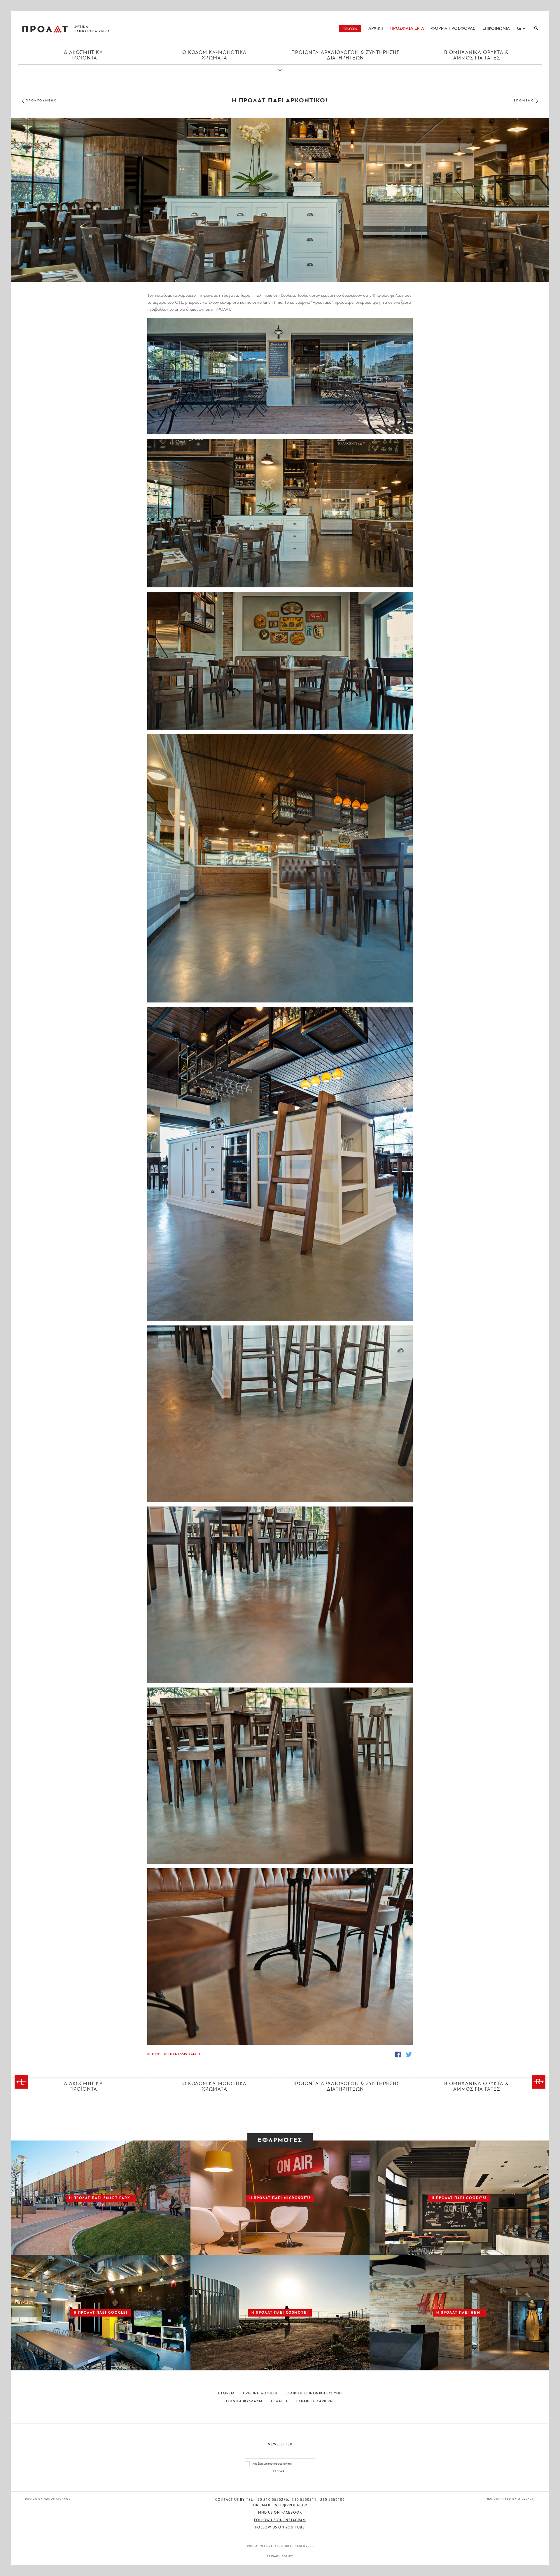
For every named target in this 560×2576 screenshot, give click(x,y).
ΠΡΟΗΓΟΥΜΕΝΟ (41, 101)
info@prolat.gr (290, 2505)
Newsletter (280, 2445)
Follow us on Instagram (280, 2520)
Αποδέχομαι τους (272, 2464)
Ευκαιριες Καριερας (315, 2401)
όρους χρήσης (283, 2464)
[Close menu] (280, 75)
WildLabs (526, 2499)
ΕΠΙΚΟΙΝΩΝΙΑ (496, 29)
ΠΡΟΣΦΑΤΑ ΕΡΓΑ (407, 29)
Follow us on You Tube (280, 2528)
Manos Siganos (57, 2499)
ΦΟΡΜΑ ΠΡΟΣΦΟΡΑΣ (453, 29)
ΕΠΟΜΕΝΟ (524, 101)
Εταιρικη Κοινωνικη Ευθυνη (314, 2394)
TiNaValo (350, 29)
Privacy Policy (280, 2556)
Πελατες (280, 2401)
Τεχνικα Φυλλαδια (244, 2401)
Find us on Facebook (280, 2513)
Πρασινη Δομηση (260, 2394)
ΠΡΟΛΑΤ (45, 29)
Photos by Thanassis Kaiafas (175, 2054)
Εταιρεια (227, 2394)
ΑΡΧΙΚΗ (376, 29)
